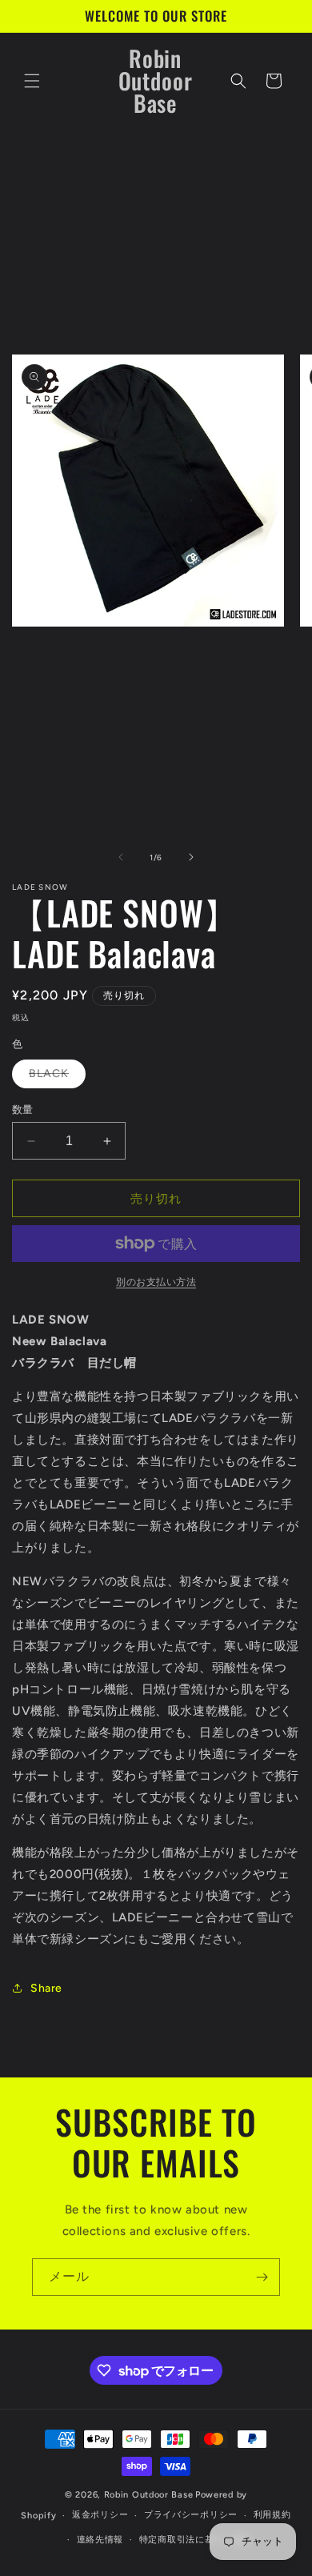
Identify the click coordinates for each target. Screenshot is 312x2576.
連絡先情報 (100, 2540)
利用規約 (272, 2515)
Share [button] (46, 1988)
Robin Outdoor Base (149, 2495)
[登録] (262, 2277)
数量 (23, 1110)
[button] (32, 81)
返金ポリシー (100, 2515)
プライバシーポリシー (191, 2515)
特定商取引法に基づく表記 (195, 2540)
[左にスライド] (121, 857)
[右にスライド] (191, 857)
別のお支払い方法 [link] (156, 1282)
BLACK (54, 1077)
